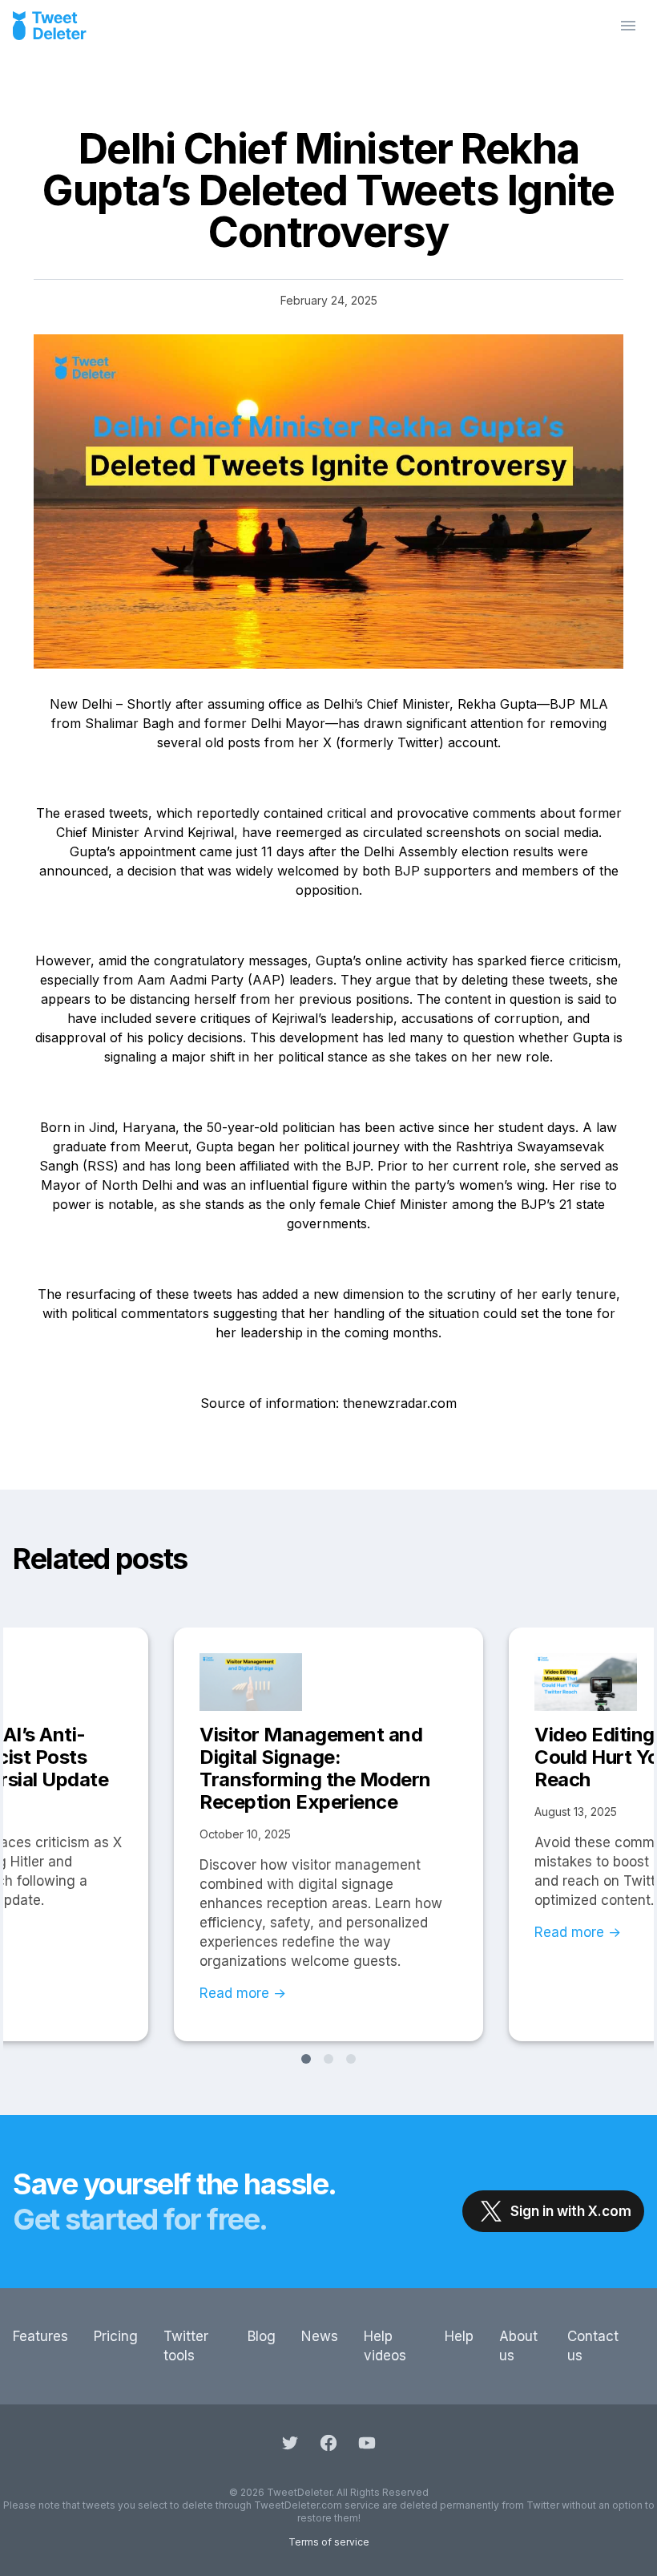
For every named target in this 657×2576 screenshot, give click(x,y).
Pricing (116, 2336)
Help (459, 2336)
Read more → (243, 1993)
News (320, 2336)
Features (40, 2336)
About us (518, 2346)
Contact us (593, 2346)
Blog (262, 2336)
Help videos (385, 2346)
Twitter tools (186, 2346)
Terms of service (329, 2542)
